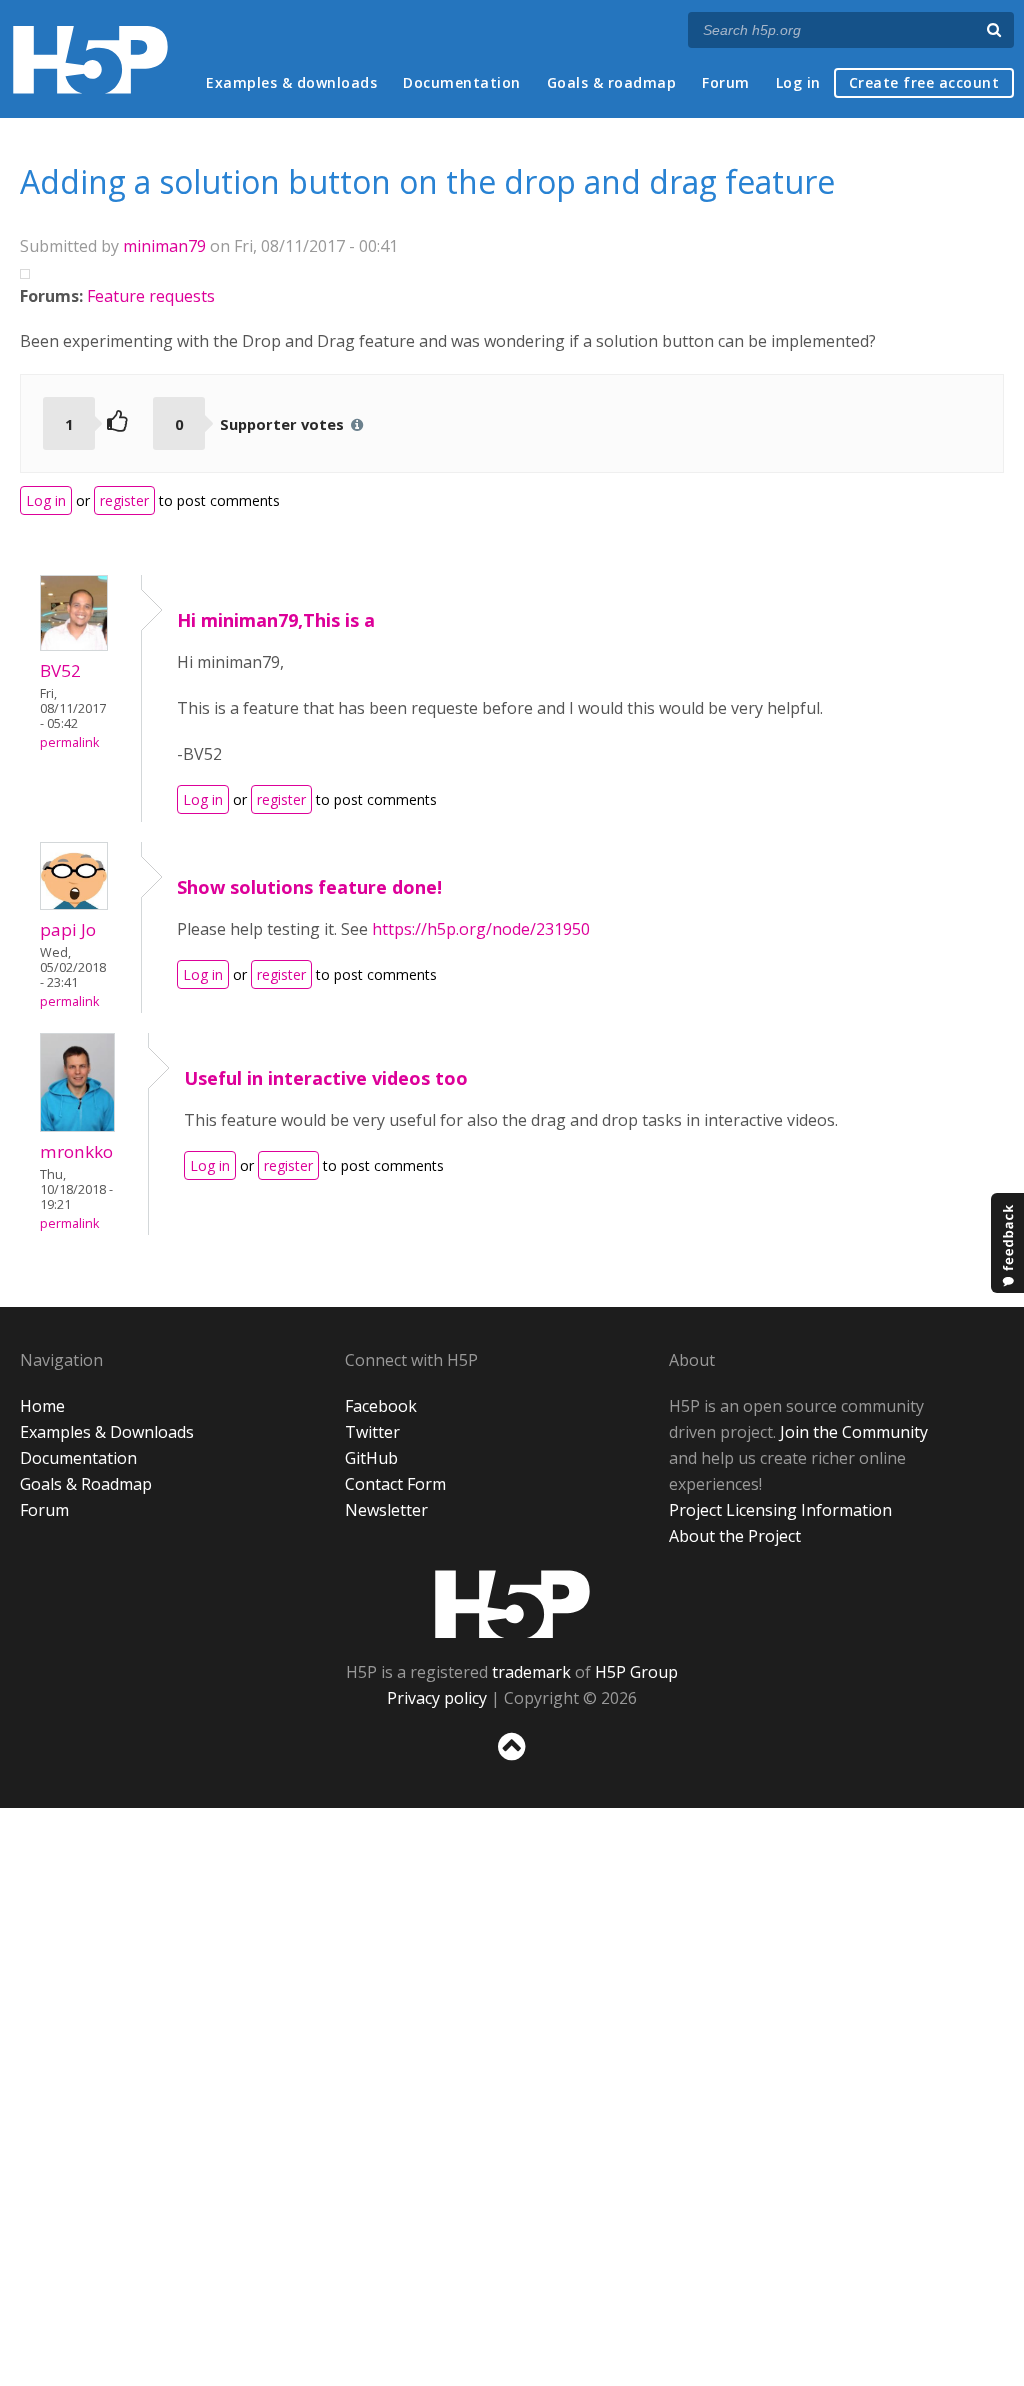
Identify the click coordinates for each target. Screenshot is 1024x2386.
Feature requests (151, 296)
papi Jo (68, 929)
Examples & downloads (291, 82)
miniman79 (164, 246)
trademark (531, 1672)
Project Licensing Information (780, 1510)
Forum (726, 82)
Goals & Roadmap (86, 1484)
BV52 (60, 670)
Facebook (381, 1406)
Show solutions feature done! (309, 887)
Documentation (462, 82)
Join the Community (854, 1432)
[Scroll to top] (512, 1764)
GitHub (371, 1458)
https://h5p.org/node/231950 (481, 929)
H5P (512, 1604)
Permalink (69, 742)
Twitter (372, 1432)
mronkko (76, 1151)
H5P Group (636, 1672)
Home (42, 1406)
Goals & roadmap (612, 82)
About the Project (735, 1536)
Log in (798, 82)
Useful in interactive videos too (326, 1078)
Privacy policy (437, 1698)
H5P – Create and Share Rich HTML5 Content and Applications (90, 59)
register (124, 500)
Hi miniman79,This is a (276, 620)
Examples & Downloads (107, 1432)
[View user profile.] (74, 645)
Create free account (924, 82)
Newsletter (386, 1510)
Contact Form (395, 1484)
